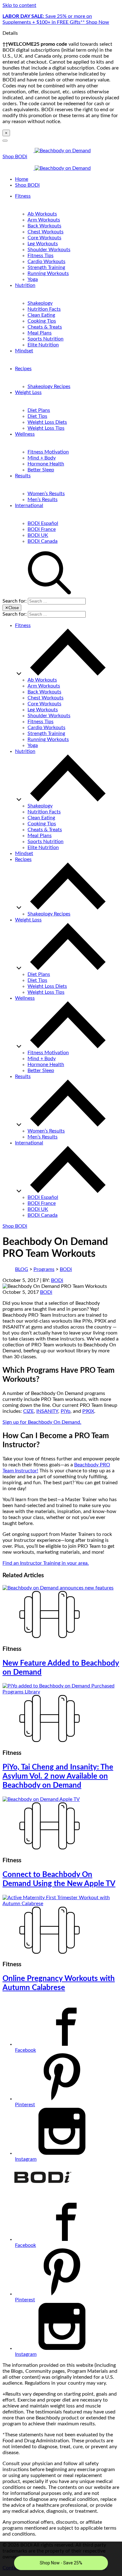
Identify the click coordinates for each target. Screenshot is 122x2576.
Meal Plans (40, 333)
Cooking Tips (42, 321)
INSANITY (47, 1411)
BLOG (22, 1269)
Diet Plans (39, 410)
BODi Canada (43, 541)
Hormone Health (46, 464)
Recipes (23, 369)
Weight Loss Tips (46, 428)
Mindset (24, 351)
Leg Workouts (43, 244)
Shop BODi (15, 157)
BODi (66, 1269)
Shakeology (40, 303)
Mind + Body (42, 458)
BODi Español (43, 523)
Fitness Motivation (48, 452)
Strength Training (46, 267)
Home (22, 179)
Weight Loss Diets (47, 422)
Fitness (23, 196)
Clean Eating (41, 315)
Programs (44, 1269)
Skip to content (19, 5)
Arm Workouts (44, 220)
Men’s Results (43, 500)
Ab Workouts (42, 214)
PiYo (66, 1411)
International (29, 505)
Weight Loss (28, 392)
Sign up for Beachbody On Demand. (42, 1422)
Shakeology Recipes (49, 386)
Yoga (33, 279)
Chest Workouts (46, 232)
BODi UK (38, 535)
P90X (88, 1411)
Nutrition (25, 285)
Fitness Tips (41, 256)
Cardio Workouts (46, 262)
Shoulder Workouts (49, 250)
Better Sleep (41, 470)
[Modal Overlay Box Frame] (61, 2559)
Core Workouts (44, 238)
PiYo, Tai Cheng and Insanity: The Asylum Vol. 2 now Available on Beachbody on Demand (58, 1776)
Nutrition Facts (44, 309)
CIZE (28, 1411)
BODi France (42, 529)
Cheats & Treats (45, 327)
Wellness (25, 434)
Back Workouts (44, 226)
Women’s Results (46, 494)
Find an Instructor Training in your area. (46, 1563)
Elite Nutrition (43, 345)
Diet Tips (37, 416)
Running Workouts (48, 273)
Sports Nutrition (46, 339)
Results (23, 476)
